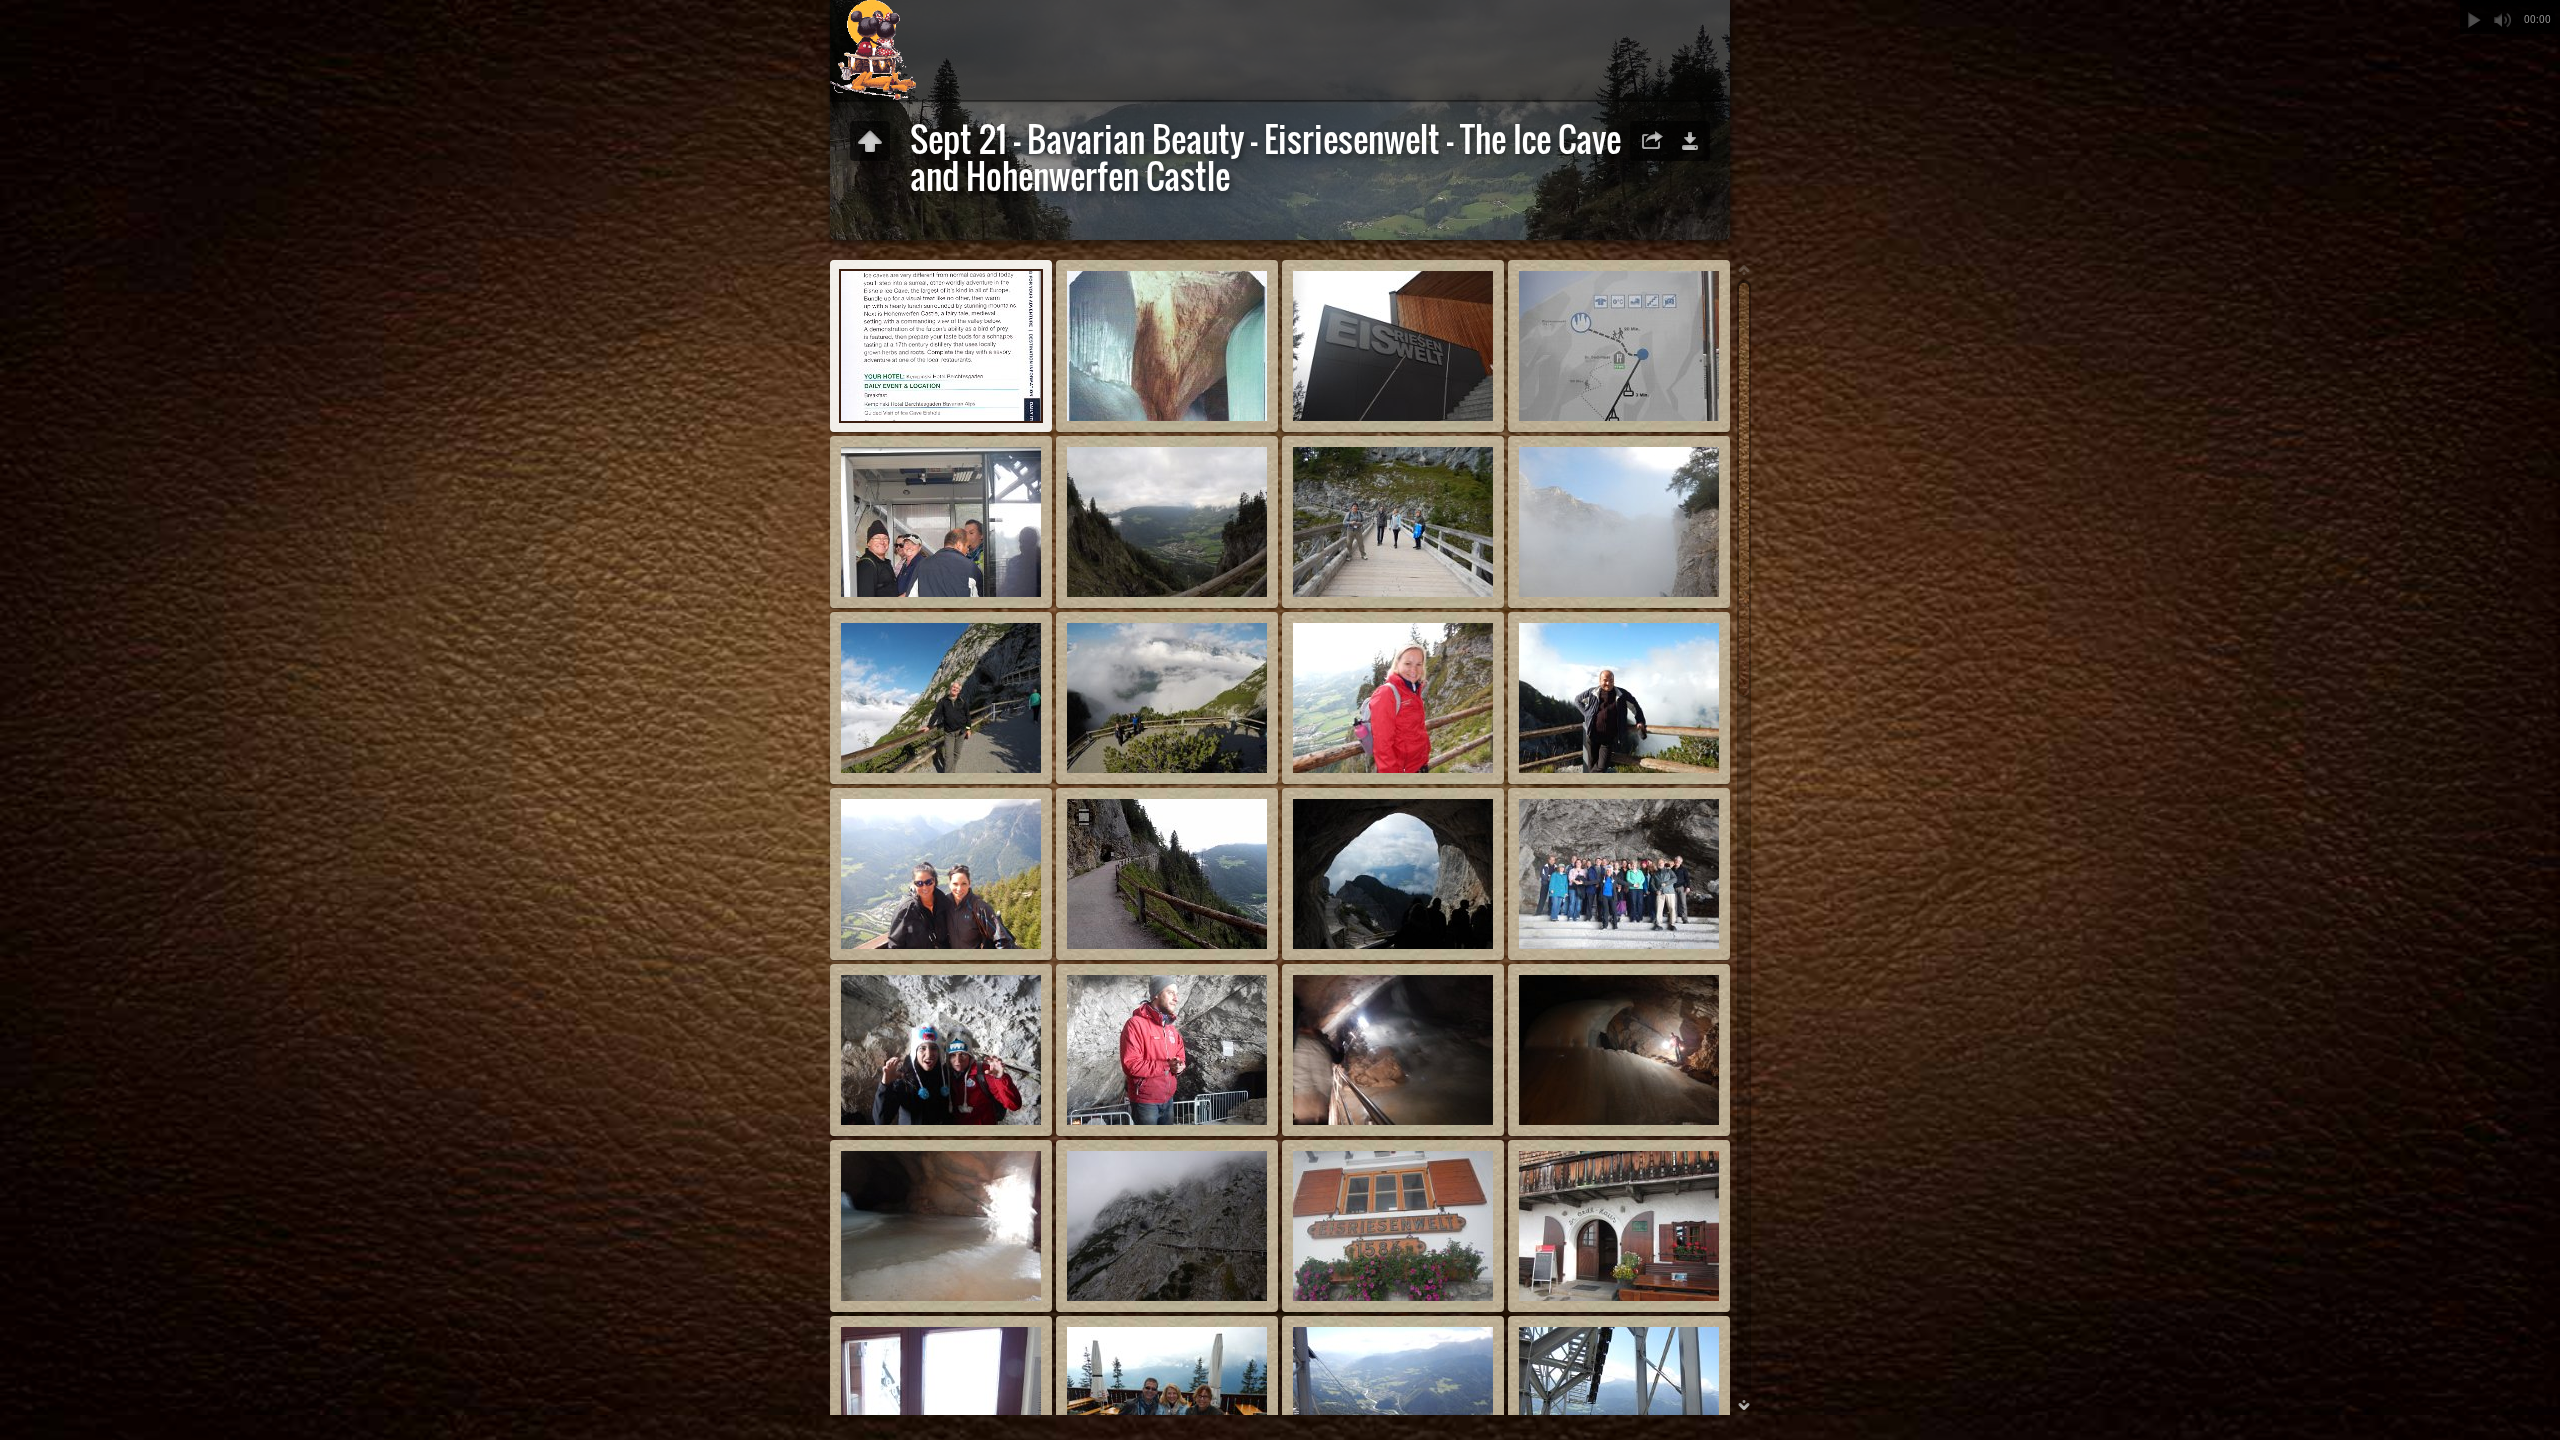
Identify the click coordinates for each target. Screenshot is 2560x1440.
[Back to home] (873, 50)
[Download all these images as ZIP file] (1690, 141)
